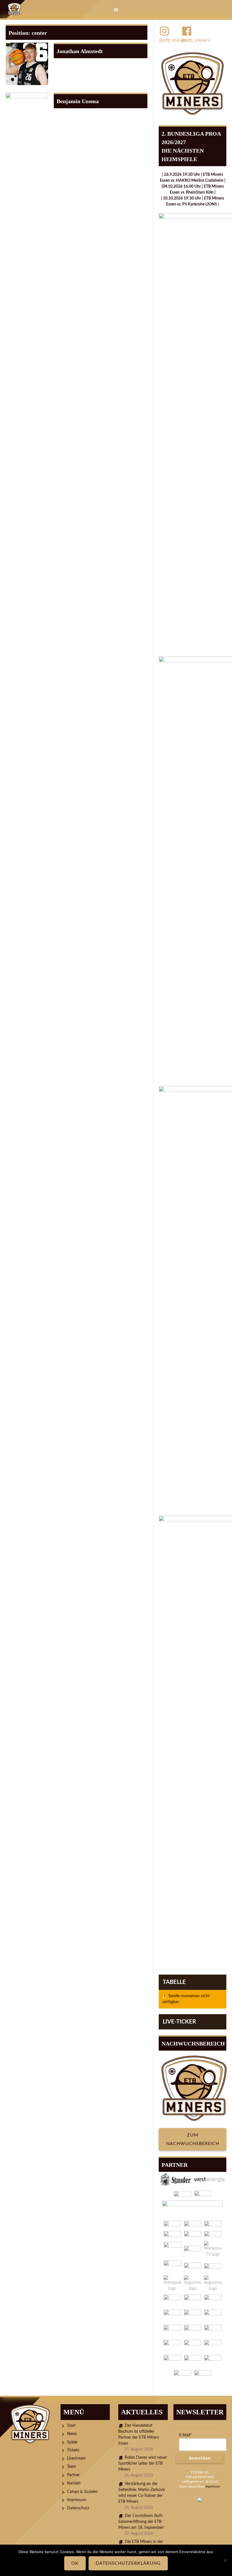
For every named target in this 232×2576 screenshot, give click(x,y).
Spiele (72, 2442)
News (72, 2434)
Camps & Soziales (82, 2492)
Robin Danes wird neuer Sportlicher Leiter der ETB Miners (143, 2464)
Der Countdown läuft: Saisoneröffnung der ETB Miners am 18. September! (141, 2522)
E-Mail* (185, 2435)
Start (71, 2426)
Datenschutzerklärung (128, 2563)
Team (72, 2467)
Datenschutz (78, 2508)
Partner (73, 2475)
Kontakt (74, 2483)
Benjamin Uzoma (78, 101)
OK (75, 2563)
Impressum (77, 2500)
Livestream (76, 2458)
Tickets (73, 2450)
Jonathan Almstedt (80, 51)
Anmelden (200, 2458)
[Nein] (225, 2560)
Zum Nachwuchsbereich (193, 2139)
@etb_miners (170, 40)
